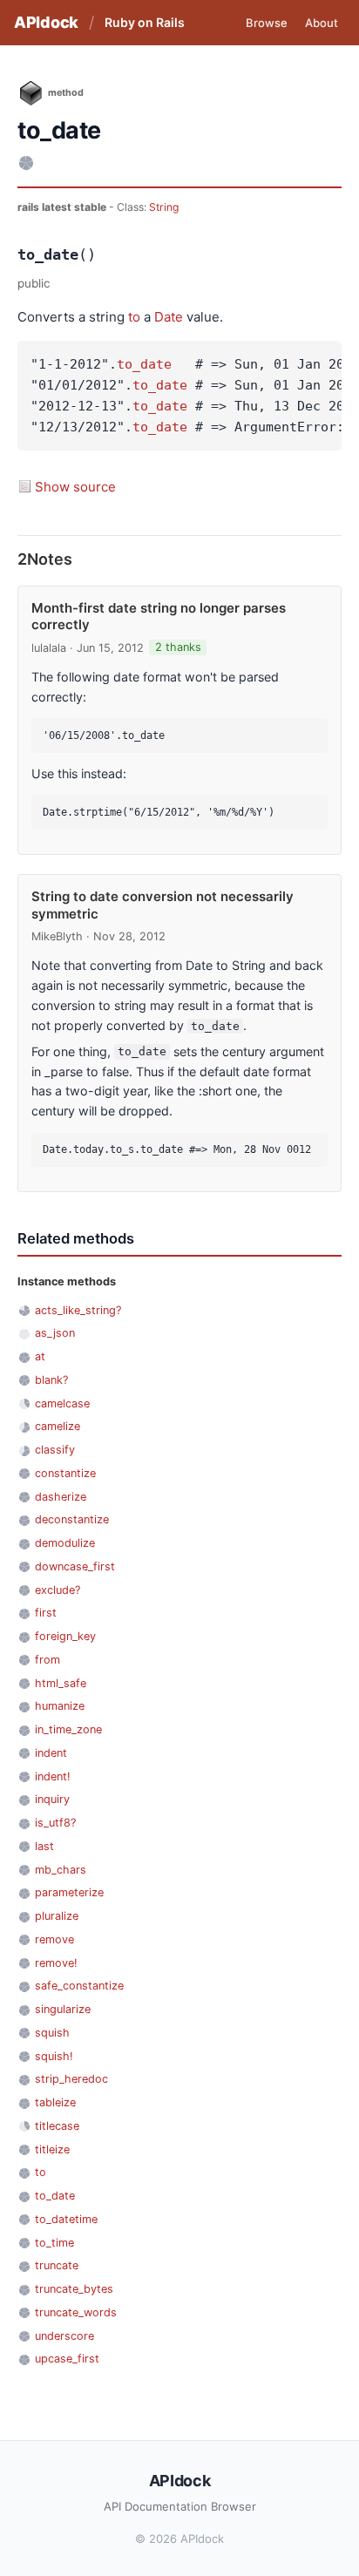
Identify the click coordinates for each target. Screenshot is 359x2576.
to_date (144, 364)
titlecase (57, 2126)
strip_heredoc (71, 2079)
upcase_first (67, 2359)
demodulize (65, 1543)
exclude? (58, 1590)
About (322, 23)
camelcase (62, 1403)
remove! (56, 1963)
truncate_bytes (74, 2289)
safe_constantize (79, 1986)
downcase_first (75, 1566)
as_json (55, 1333)
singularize (63, 2009)
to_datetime (66, 2219)
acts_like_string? (78, 1310)
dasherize (61, 1497)
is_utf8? (55, 1823)
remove (54, 1939)
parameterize (69, 1892)
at (40, 1356)
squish (52, 2033)
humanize (60, 1706)
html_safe (61, 1683)
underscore (64, 2336)
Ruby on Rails (145, 22)
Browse (267, 23)
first (46, 1613)
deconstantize (72, 1519)
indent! (53, 1776)
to (134, 317)
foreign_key (65, 1636)
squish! (54, 2056)
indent (51, 1753)
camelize (58, 1426)
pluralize (57, 1916)
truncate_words (76, 2312)
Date (169, 317)
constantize (65, 1473)
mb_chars (61, 1870)
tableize (55, 2102)
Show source (75, 487)
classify (55, 1450)
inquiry (52, 1799)
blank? (51, 1380)
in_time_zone (68, 1729)
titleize (52, 2149)
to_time (54, 2243)
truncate (57, 2265)
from (47, 1660)
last (44, 1846)
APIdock (46, 22)
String (164, 207)
